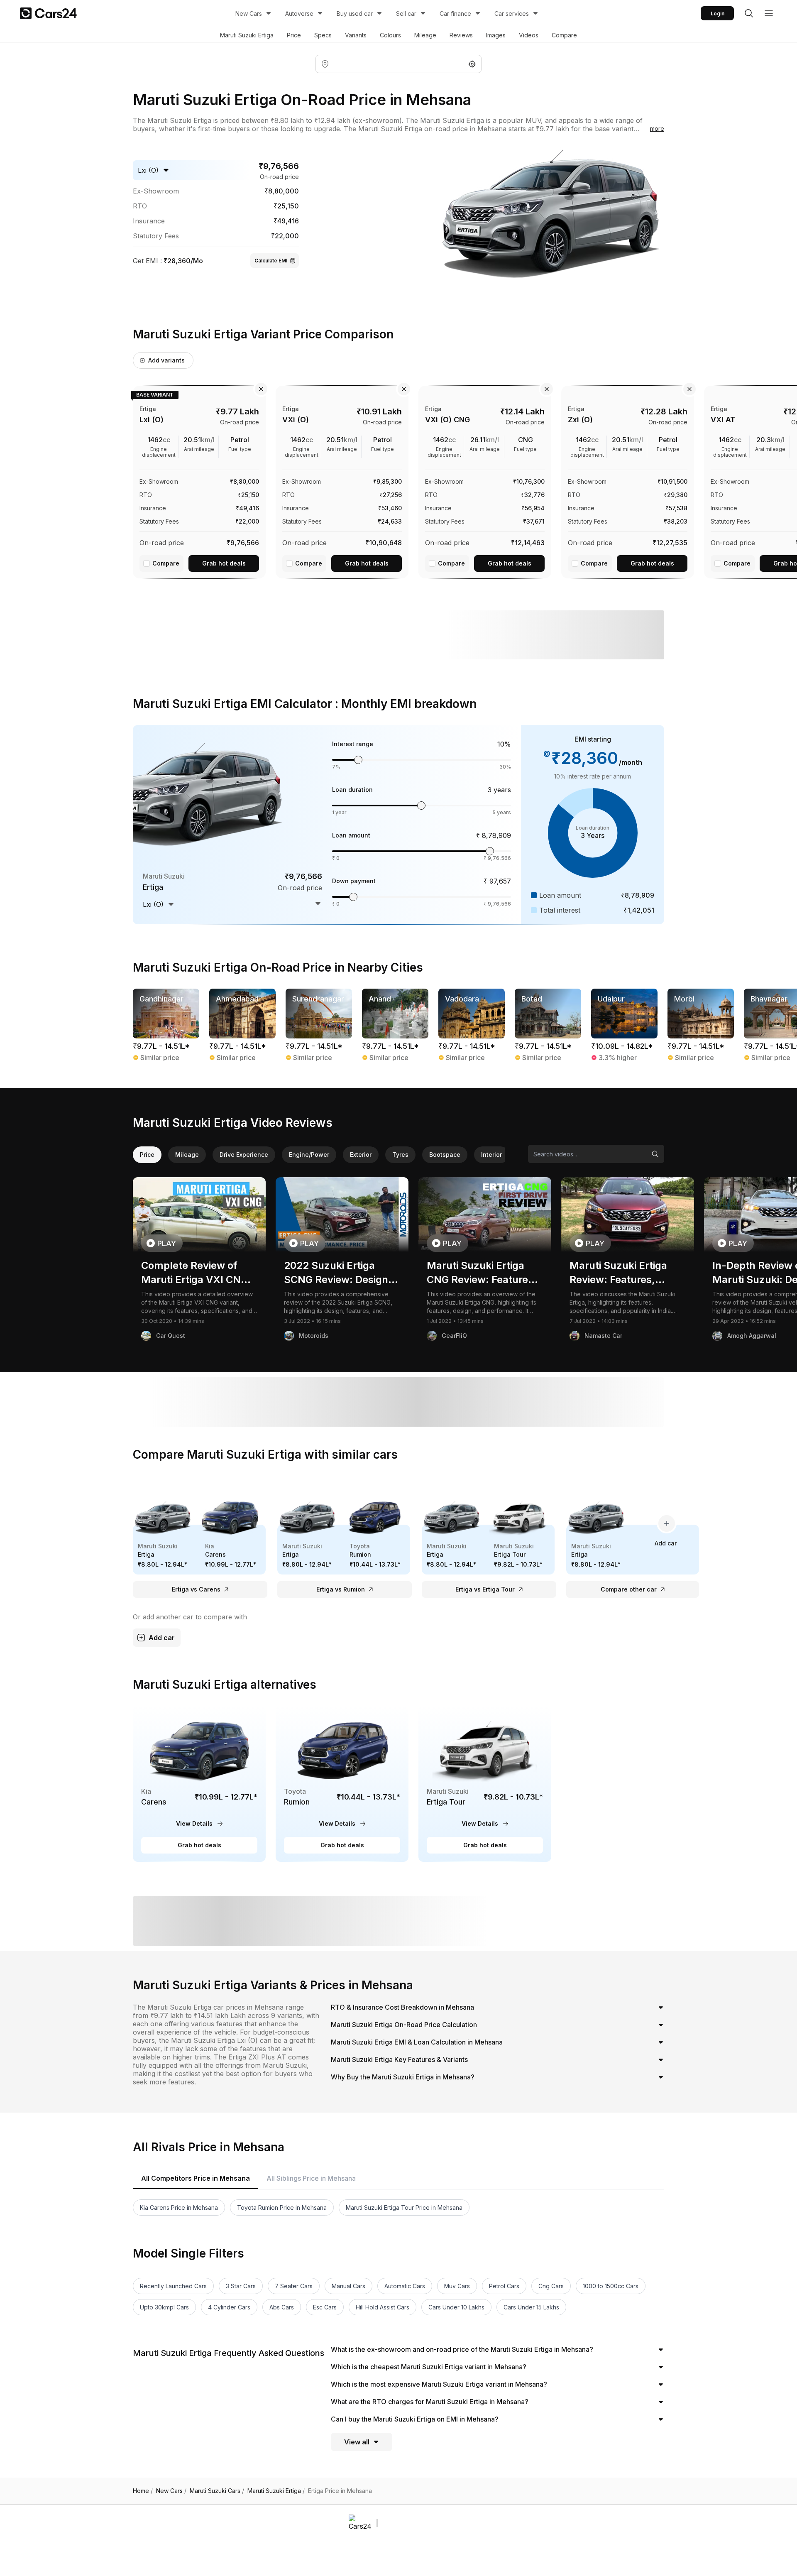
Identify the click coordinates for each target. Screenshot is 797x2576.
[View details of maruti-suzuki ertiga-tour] (485, 1784)
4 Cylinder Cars (229, 2307)
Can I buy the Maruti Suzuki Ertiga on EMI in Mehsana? (415, 2419)
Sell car (406, 13)
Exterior (361, 1155)
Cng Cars (551, 2286)
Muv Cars (457, 2286)
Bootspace (445, 1155)
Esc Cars (325, 2307)
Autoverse (299, 13)
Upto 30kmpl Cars (164, 2307)
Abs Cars (282, 2307)
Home (143, 2491)
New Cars (249, 13)
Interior (491, 1155)
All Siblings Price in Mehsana (311, 2178)
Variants (356, 35)
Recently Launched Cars (173, 2286)
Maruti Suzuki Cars (217, 2491)
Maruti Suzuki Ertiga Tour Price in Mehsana (404, 2207)
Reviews (461, 35)
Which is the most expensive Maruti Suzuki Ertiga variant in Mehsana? (439, 2384)
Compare (564, 35)
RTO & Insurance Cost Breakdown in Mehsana (402, 2007)
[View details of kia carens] (199, 1784)
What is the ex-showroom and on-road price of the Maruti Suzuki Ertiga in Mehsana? (462, 2349)
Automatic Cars (405, 2286)
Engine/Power (309, 1155)
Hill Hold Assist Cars (383, 2307)
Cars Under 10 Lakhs (456, 2307)
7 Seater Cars (294, 2286)
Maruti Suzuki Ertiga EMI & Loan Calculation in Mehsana (417, 2042)
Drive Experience (244, 1155)
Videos (529, 35)
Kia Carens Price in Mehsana (179, 2207)
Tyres (400, 1155)
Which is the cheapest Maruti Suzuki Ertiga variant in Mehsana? (429, 2367)
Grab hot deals (224, 563)
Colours (390, 35)
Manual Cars (348, 2286)
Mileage (425, 35)
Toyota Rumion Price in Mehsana (282, 2207)
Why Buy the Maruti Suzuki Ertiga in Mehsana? (403, 2077)
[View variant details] (199, 480)
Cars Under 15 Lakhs (531, 2307)
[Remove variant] (261, 389)
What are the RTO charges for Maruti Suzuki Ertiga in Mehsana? (430, 2402)
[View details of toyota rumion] (342, 1784)
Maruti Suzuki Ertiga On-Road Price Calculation (404, 2025)
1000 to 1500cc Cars (611, 2286)
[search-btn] (749, 13)
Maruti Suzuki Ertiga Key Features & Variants (399, 2059)
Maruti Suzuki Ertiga (247, 35)
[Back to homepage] (48, 13)
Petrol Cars (504, 2286)
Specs (323, 35)
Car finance (455, 13)
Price (294, 35)
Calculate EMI (271, 261)
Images (496, 35)
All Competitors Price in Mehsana (196, 2178)
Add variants (166, 360)
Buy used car (355, 13)
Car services (512, 13)
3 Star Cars (241, 2286)
